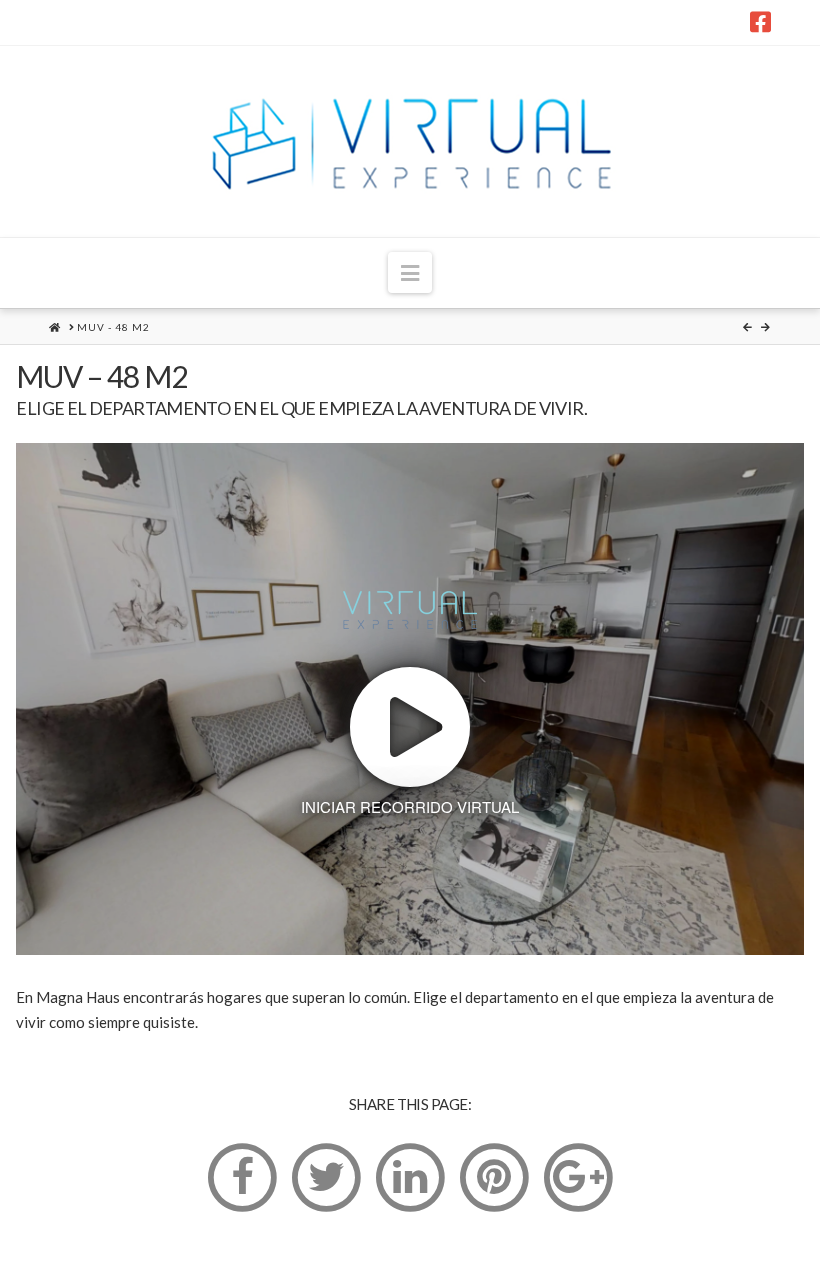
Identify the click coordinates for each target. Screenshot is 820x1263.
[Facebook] (760, 22)
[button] (410, 272)
